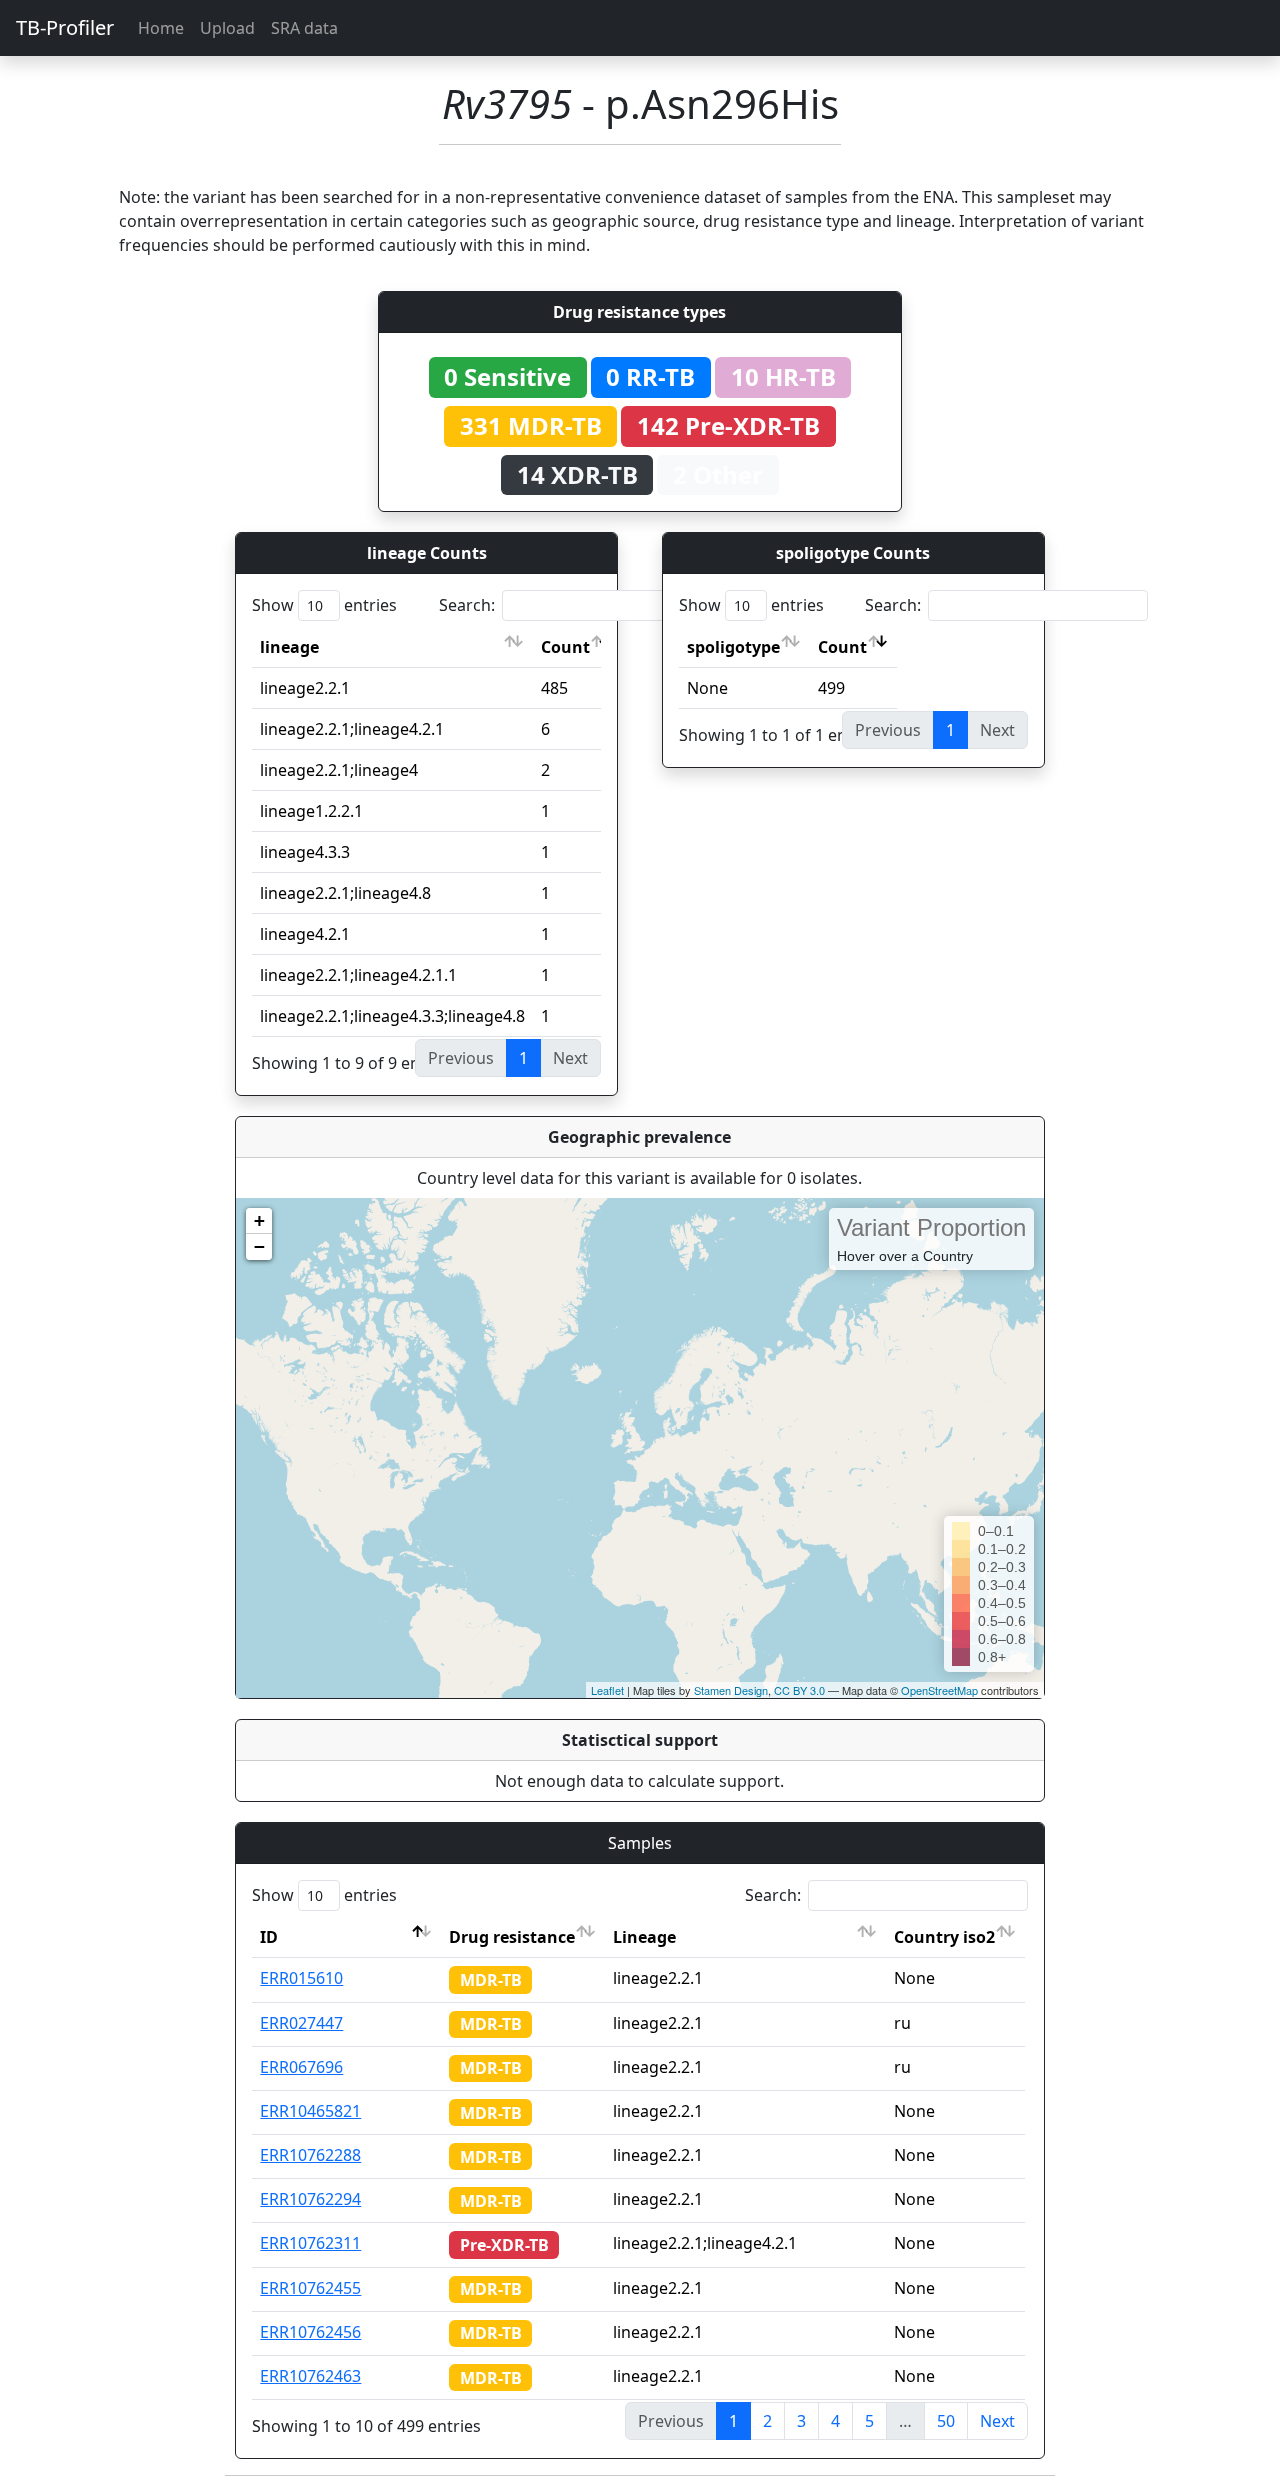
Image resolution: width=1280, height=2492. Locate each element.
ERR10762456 (310, 2332)
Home (161, 28)
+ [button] (259, 1220)
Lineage (644, 1937)
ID (269, 1937)
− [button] (259, 1246)
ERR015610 (301, 1978)
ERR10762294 (310, 2199)
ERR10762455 (310, 2288)
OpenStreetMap (939, 1690)
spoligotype (733, 647)
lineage (289, 647)
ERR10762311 (310, 2243)
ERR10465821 (310, 2111)
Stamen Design (731, 1690)
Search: (467, 605)
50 (946, 2421)
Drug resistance (512, 1937)
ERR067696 (301, 2067)
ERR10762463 (310, 2376)
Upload (227, 28)
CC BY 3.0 (799, 1690)
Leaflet (607, 1690)
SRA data (304, 28)
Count (565, 647)
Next (997, 2421)
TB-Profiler (65, 27)
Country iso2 (944, 1937)
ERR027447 (301, 2023)
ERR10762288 (310, 2155)
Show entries (324, 605)
